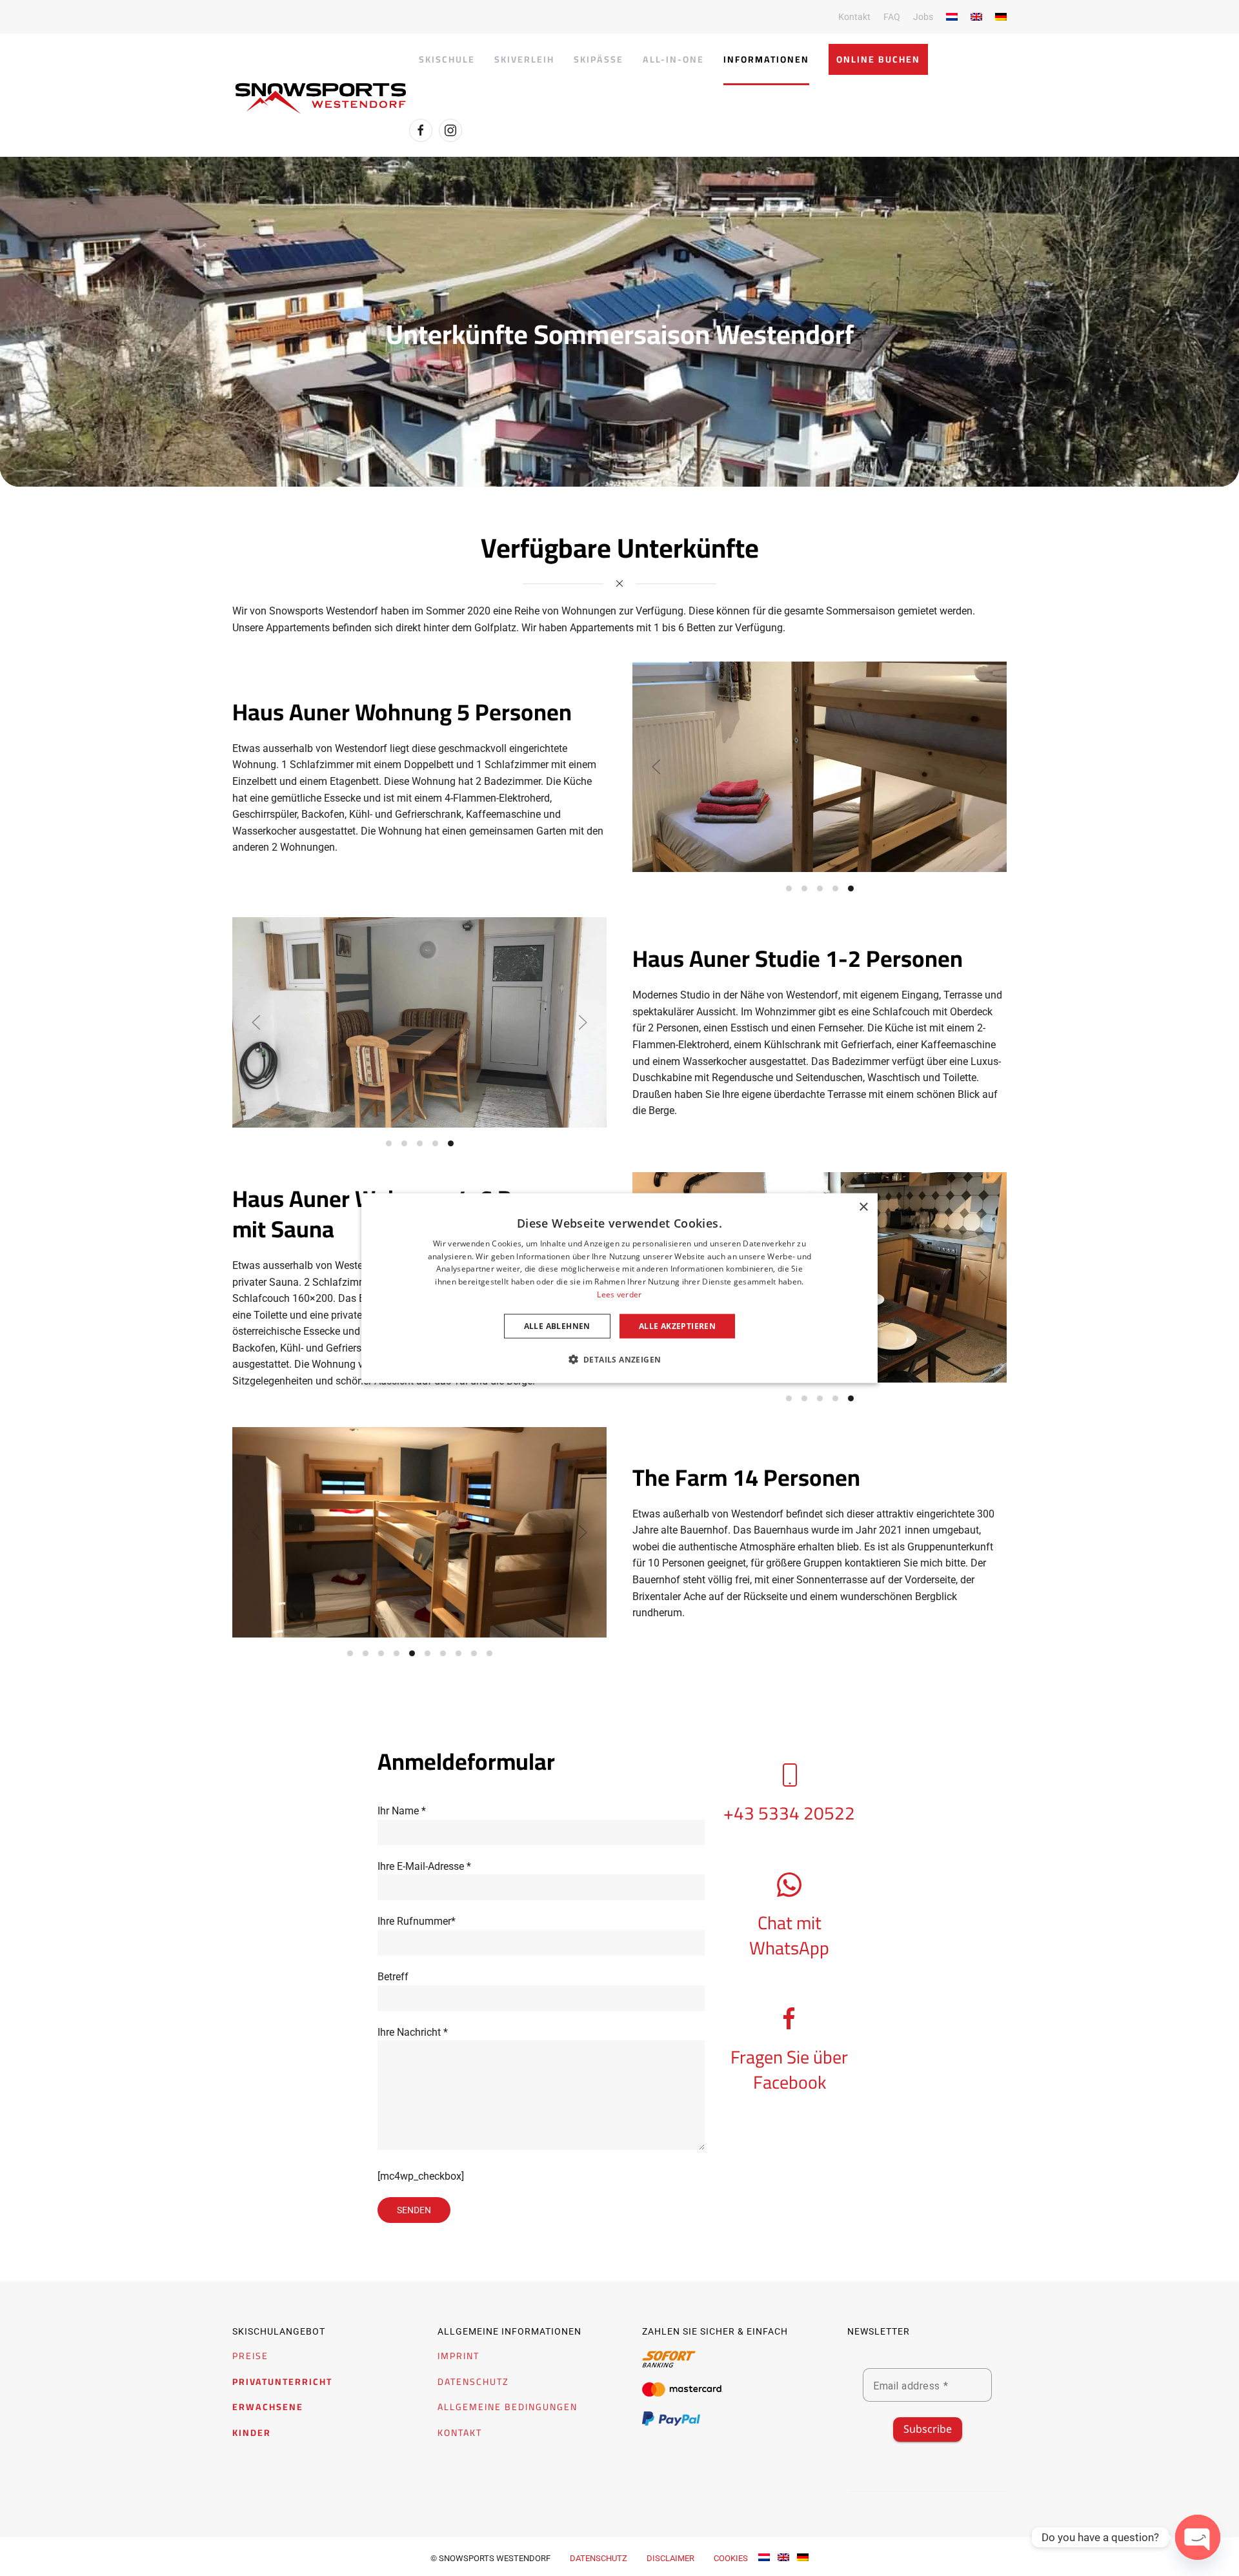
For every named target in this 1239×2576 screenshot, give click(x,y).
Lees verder (619, 1294)
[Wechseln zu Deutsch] (803, 2556)
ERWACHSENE (268, 2407)
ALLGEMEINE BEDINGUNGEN (508, 2407)
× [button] (863, 1207)
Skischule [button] (447, 59)
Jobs (923, 17)
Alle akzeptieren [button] (677, 1325)
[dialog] (619, 1288)
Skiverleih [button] (524, 59)
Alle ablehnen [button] (557, 1325)
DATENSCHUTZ (473, 2382)
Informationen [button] (766, 59)
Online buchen (878, 59)
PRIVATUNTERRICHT (282, 2382)
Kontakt (854, 17)
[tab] (789, 888)
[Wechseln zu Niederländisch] (952, 17)
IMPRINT (458, 2356)
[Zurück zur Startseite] (321, 98)
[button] (656, 767)
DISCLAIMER (670, 2558)
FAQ (892, 17)
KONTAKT (460, 2433)
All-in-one (673, 59)
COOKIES (731, 2558)
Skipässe (599, 59)
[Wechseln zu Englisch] (976, 17)
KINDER (252, 2433)
